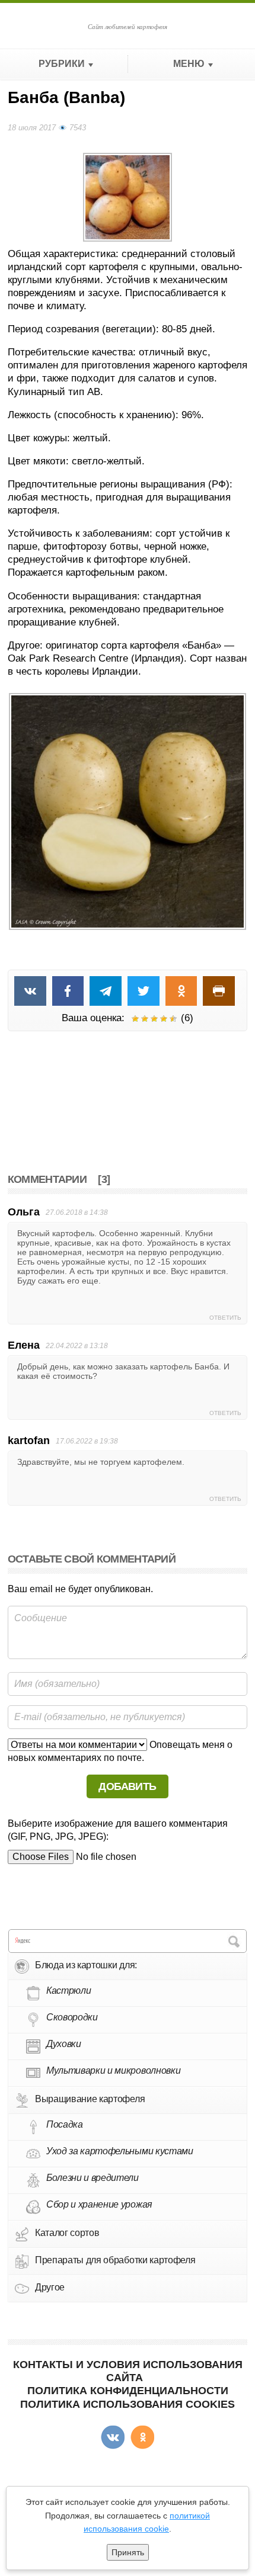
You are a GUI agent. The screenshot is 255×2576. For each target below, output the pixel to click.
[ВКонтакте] (113, 2437)
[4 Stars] (164, 1019)
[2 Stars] (145, 1019)
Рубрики (62, 64)
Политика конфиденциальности (128, 2391)
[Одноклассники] (142, 2437)
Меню (189, 64)
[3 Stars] (154, 1019)
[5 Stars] (173, 1019)
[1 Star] (135, 1019)
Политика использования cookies (128, 2404)
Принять (128, 2552)
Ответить (225, 1318)
